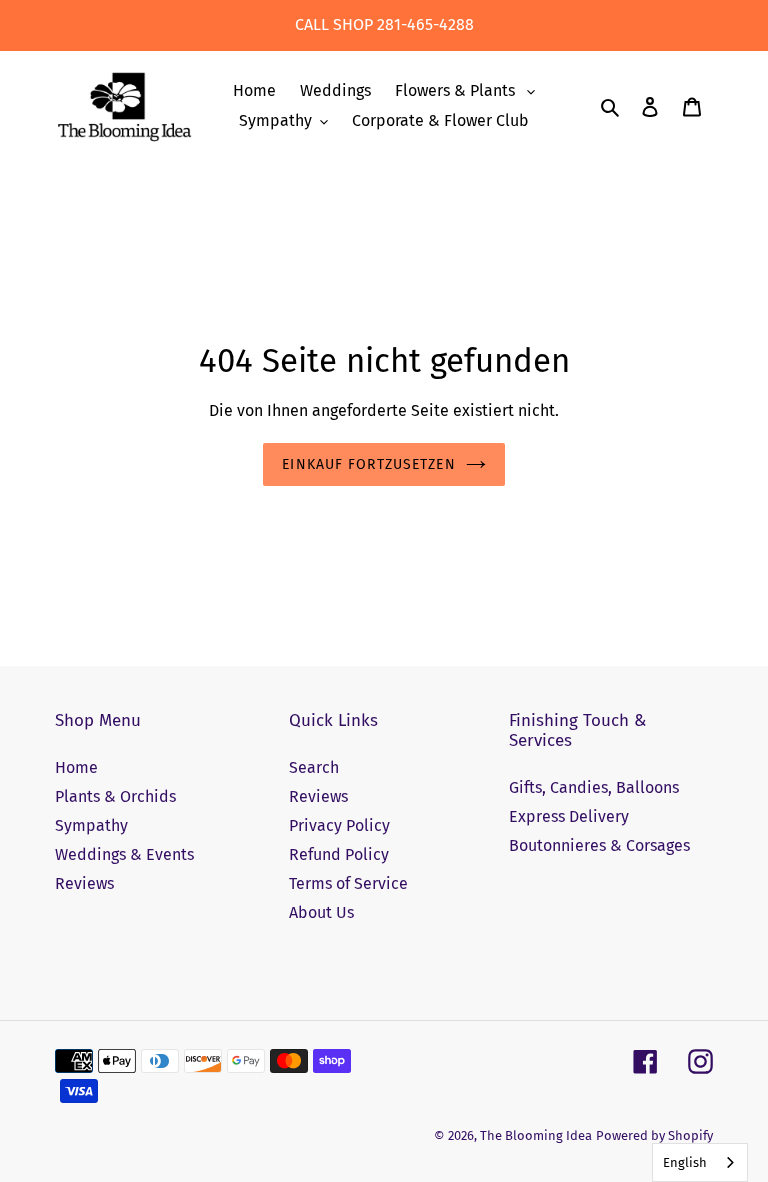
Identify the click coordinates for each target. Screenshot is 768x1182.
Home (76, 767)
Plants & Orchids (115, 796)
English (685, 1162)
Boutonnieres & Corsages (599, 845)
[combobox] (700, 1162)
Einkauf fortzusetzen (368, 464)
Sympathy (91, 825)
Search (314, 767)
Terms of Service (348, 883)
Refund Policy (339, 854)
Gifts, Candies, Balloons (594, 787)
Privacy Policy (339, 825)
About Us (321, 912)
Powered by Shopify (654, 1135)
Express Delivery (569, 816)
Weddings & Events (124, 854)
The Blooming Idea (536, 1135)
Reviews (84, 883)
